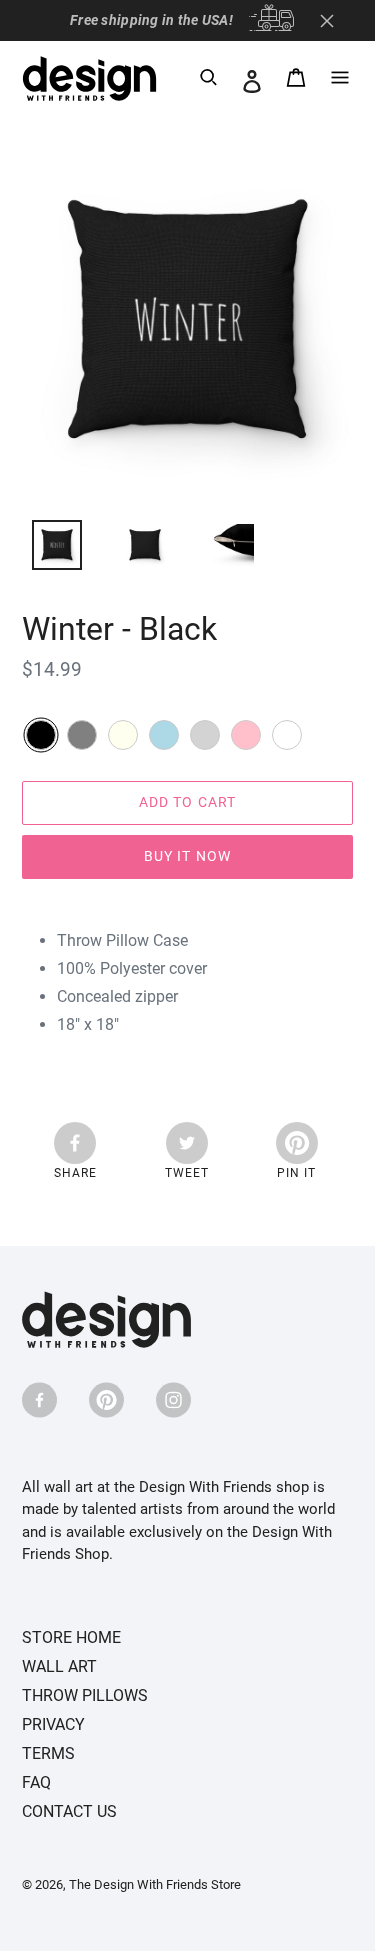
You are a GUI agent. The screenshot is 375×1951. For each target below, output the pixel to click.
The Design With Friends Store (155, 1884)
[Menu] (340, 81)
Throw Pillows (85, 1695)
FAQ (36, 1782)
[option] (46, 550)
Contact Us (69, 1811)
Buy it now (187, 856)
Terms (48, 1753)
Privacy (53, 1724)
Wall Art (59, 1666)
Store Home (71, 1637)
